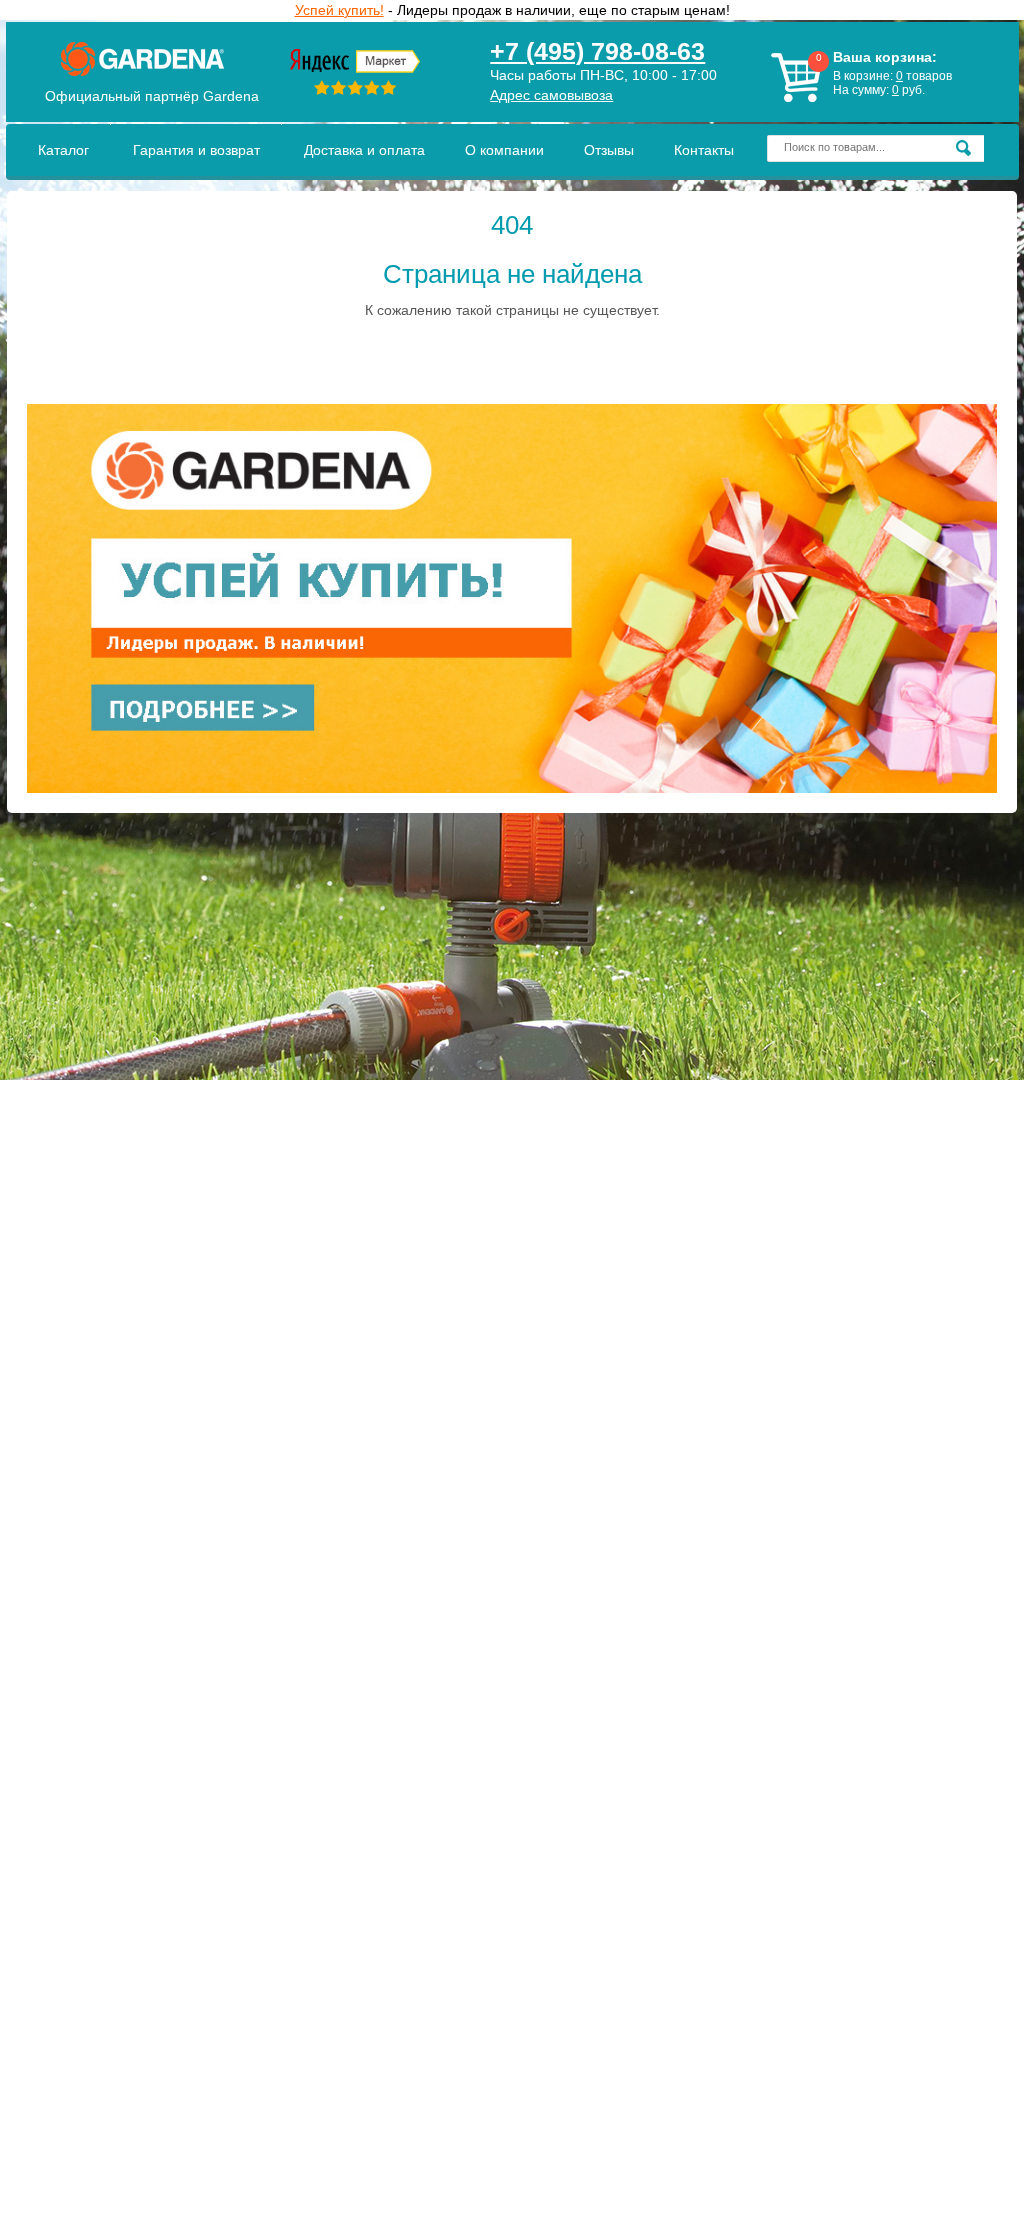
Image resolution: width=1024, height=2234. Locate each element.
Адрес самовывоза (551, 95)
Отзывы (609, 150)
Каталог (63, 150)
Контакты (704, 150)
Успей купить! (339, 10)
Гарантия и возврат (196, 150)
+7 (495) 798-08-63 (597, 51)
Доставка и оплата (364, 150)
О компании (504, 150)
